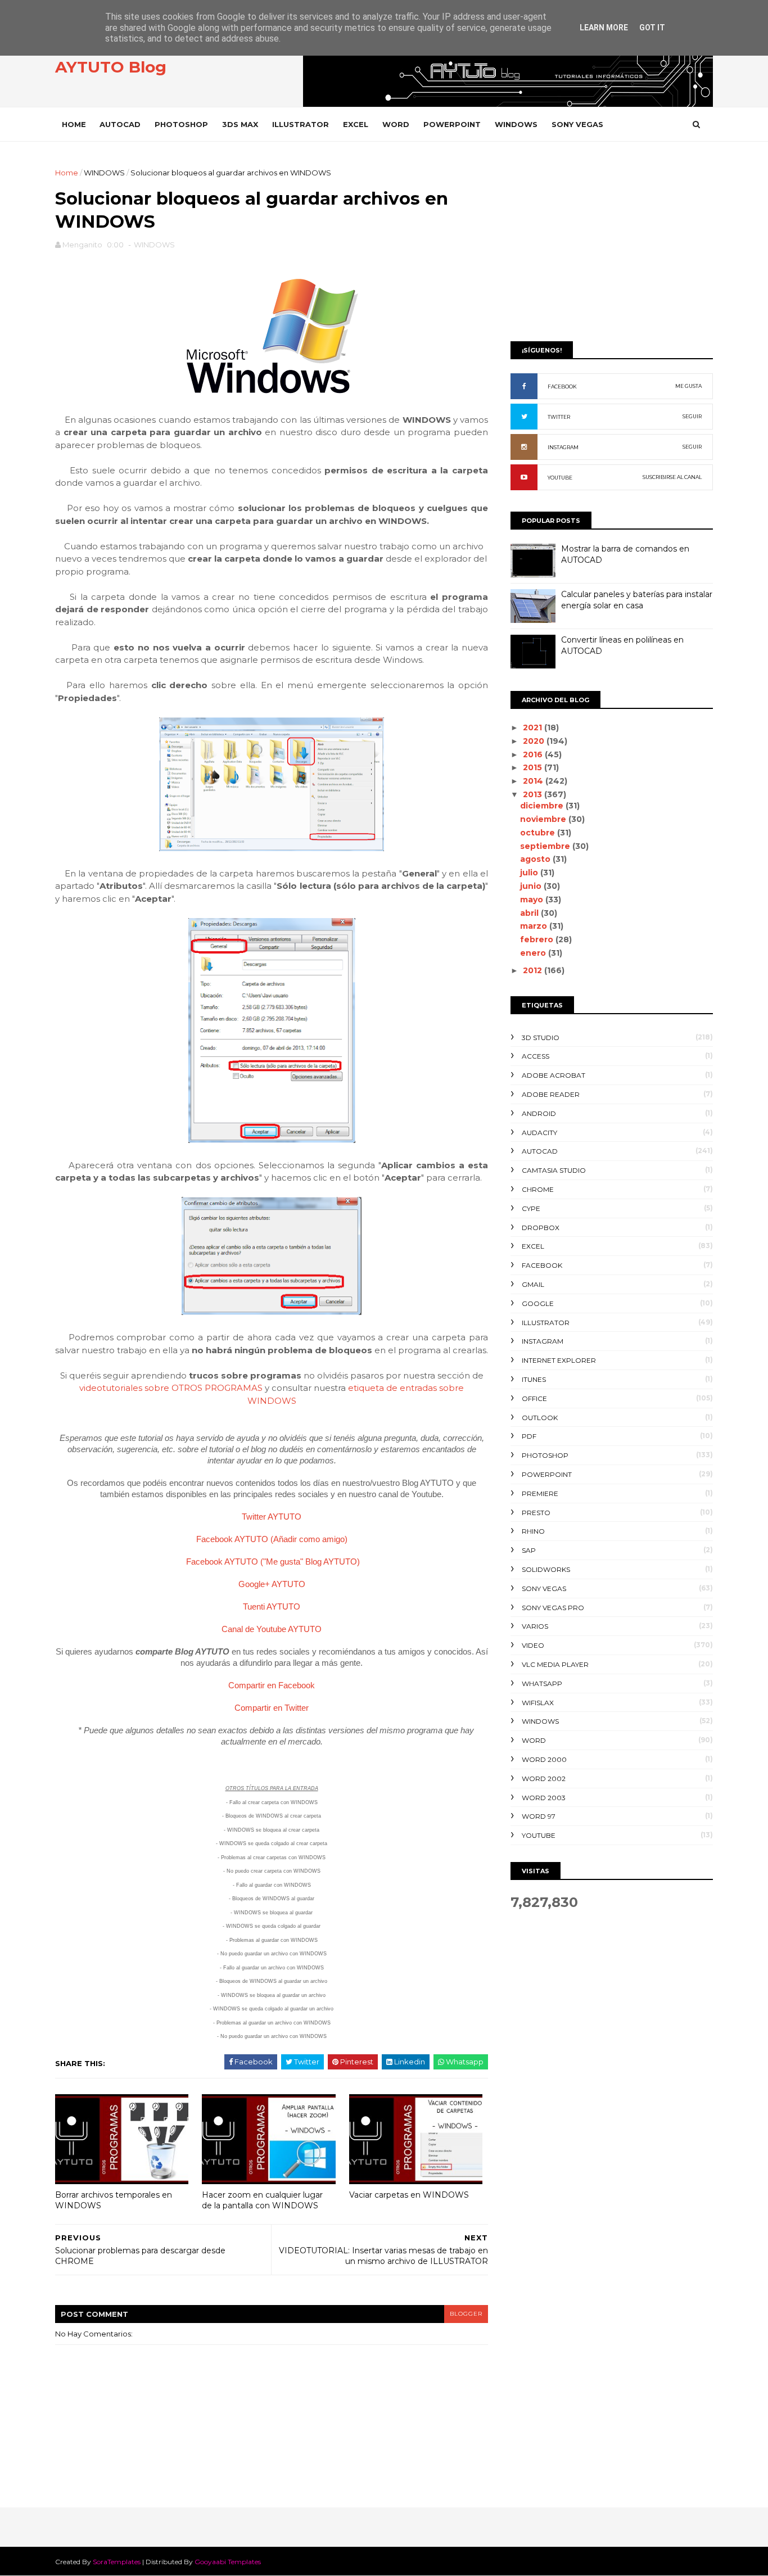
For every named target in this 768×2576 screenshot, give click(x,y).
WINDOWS (516, 124)
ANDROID (539, 1113)
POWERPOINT (452, 124)
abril (530, 913)
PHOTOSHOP (181, 124)
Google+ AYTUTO (272, 1584)
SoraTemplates (117, 2562)
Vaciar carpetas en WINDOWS (409, 2195)
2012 (534, 970)
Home (74, 124)
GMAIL (533, 1284)
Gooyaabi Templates (228, 2562)
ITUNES (534, 1379)
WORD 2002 (544, 1779)
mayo (533, 900)
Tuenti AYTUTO (272, 1606)
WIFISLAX (538, 1703)
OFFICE (534, 1398)
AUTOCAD (120, 124)
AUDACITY (539, 1133)
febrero (538, 939)
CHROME (538, 1189)
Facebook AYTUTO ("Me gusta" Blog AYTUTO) (273, 1562)
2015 (534, 767)
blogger (466, 2314)
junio (532, 886)
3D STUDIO (541, 1038)
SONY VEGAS (577, 124)
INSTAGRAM (563, 447)
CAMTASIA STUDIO (554, 1170)
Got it (652, 28)
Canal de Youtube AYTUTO (272, 1629)
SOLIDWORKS (546, 1569)
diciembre (543, 806)
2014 (534, 781)
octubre (539, 833)
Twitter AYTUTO (272, 1517)
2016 (534, 754)
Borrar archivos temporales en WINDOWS (114, 2200)
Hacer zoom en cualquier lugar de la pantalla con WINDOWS (262, 2200)
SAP (529, 1550)
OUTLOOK (540, 1418)
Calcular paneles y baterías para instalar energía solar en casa (637, 600)
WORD (396, 124)
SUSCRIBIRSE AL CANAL (672, 477)
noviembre (544, 819)
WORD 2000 (544, 1759)
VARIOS (535, 1626)
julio (530, 873)
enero (534, 953)
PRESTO (536, 1513)
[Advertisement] (612, 246)
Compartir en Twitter (272, 1708)
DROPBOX (541, 1228)
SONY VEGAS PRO (553, 1608)
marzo (535, 926)
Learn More (604, 28)
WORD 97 (539, 1816)
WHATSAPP (542, 1684)
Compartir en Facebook (272, 1685)
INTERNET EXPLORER (559, 1360)
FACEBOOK (562, 387)
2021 (534, 727)
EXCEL (356, 124)
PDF (529, 1436)
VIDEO (533, 1645)
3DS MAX (240, 124)
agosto (536, 859)
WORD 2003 (544, 1798)
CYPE (531, 1208)
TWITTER (559, 417)
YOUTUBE (560, 478)
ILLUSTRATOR (301, 124)
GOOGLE (538, 1303)
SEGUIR (692, 416)
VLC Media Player (555, 1664)
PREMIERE (540, 1493)
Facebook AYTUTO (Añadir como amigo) (272, 1539)
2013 (534, 794)
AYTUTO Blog (111, 67)
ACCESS (536, 1056)
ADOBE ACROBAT (554, 1075)
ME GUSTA (688, 386)
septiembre (546, 846)
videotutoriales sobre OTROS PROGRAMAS (171, 1388)
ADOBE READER (551, 1094)
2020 (535, 741)
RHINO (533, 1531)
